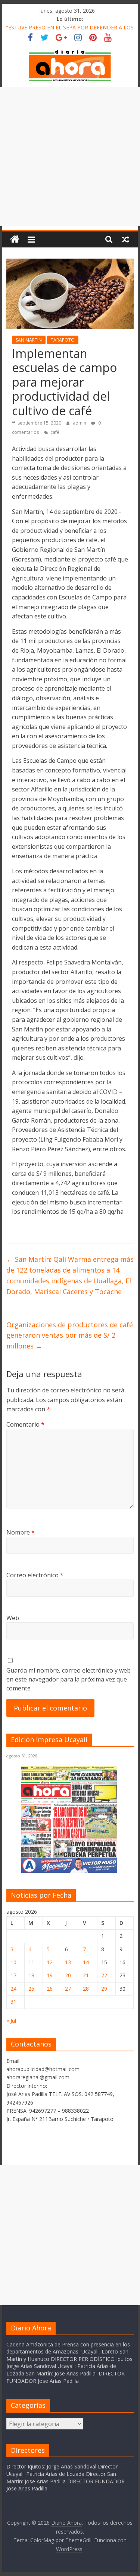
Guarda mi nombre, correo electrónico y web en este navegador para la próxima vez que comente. (69, 1679)
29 (104, 1989)
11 (31, 1962)
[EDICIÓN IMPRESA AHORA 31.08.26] (70, 1871)
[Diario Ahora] (15, 239)
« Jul (11, 2021)
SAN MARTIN (29, 340)
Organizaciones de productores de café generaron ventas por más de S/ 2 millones (70, 1335)
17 (13, 1975)
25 (31, 1989)
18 (31, 1975)
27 (68, 1989)
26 (50, 1989)
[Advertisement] (70, 156)
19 (50, 1975)
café (55, 432)
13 (68, 1962)
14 (86, 1962)
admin (80, 423)
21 (86, 1975)
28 (86, 1989)
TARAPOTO (63, 340)
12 (50, 1962)
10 (13, 1962)
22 (104, 1975)
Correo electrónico (35, 1575)
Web (13, 1618)
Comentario (25, 1424)
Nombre (21, 1532)
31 (13, 2002)
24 (13, 1989)
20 (68, 1975)
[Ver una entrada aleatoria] (125, 239)
